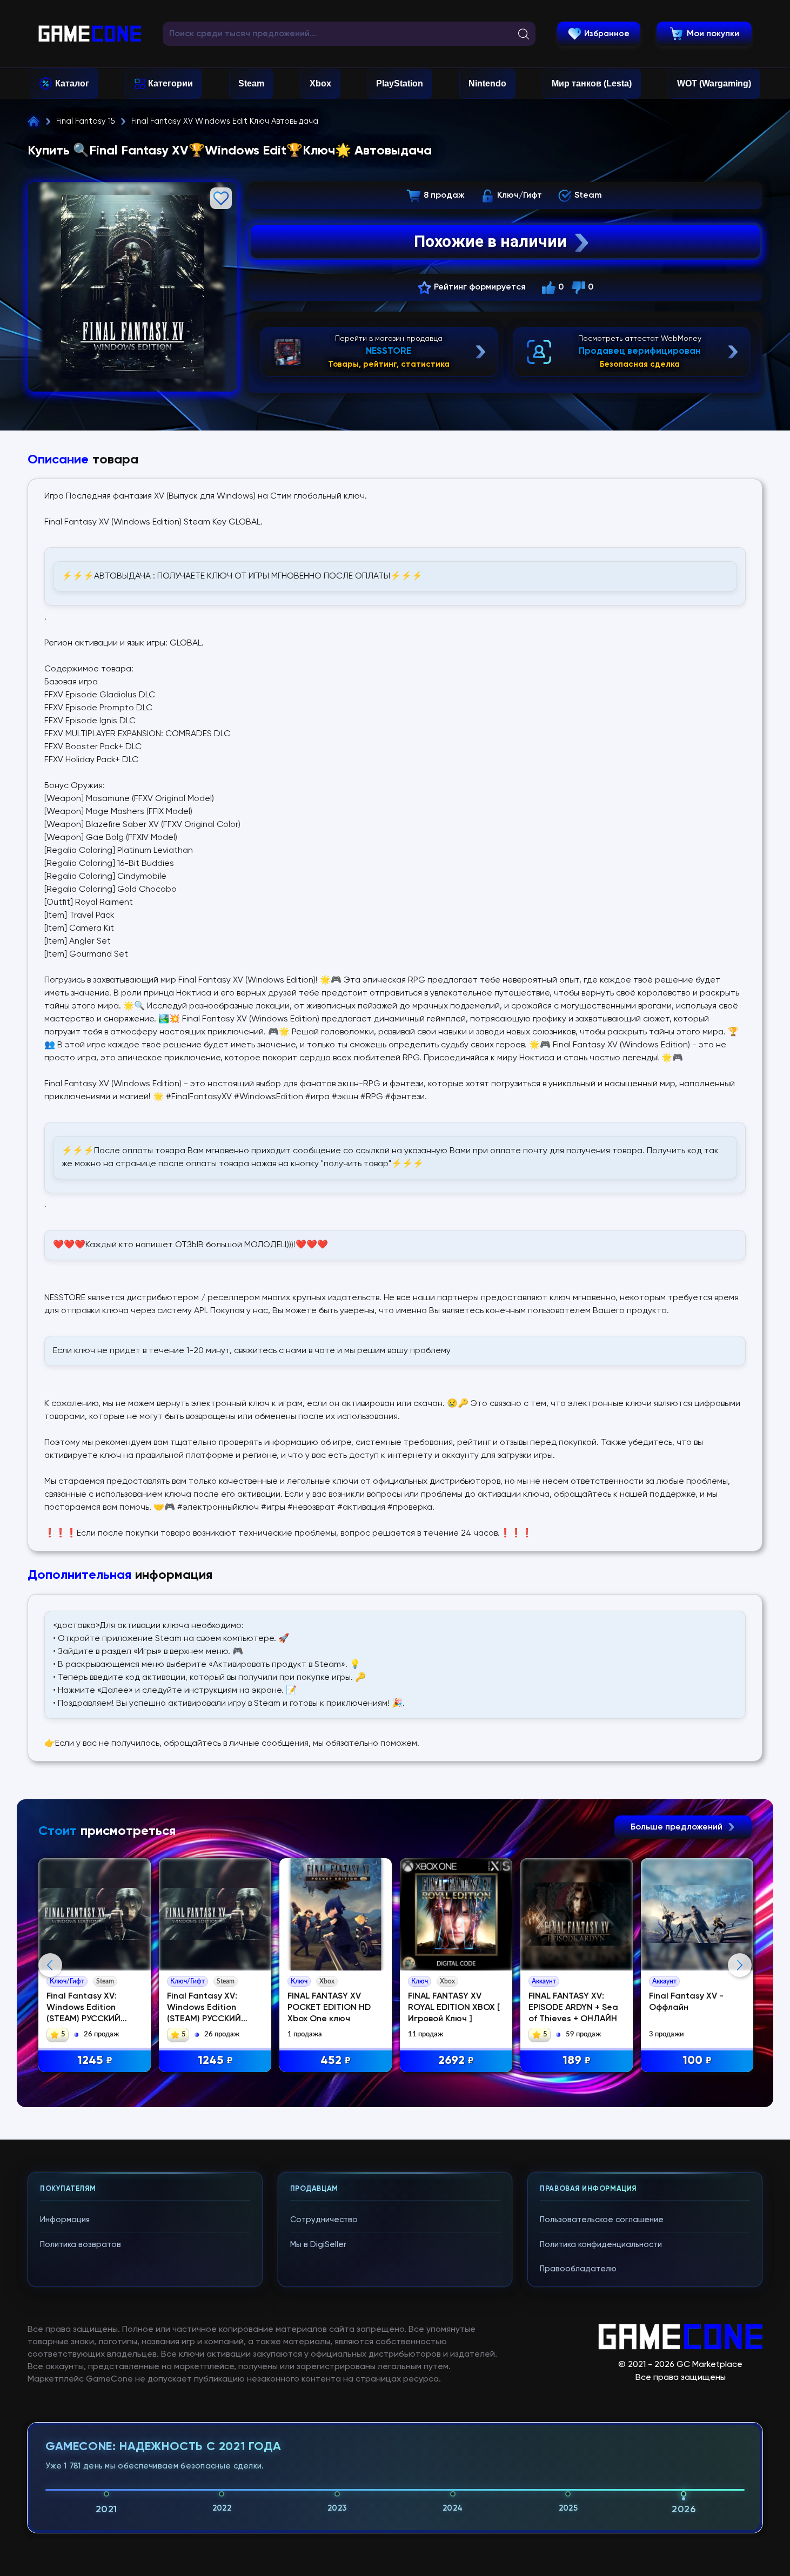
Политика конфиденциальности (601, 2245)
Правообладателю (578, 2269)
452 (336, 2061)
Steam (251, 83)
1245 (95, 2061)
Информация (65, 2220)
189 (577, 2061)
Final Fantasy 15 (86, 121)
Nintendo (487, 83)
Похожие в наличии (490, 241)
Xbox (320, 83)
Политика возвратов (81, 2245)
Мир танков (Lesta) (592, 83)
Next (740, 1965)
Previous (50, 1965)
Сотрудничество (324, 2220)
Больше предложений (678, 1827)
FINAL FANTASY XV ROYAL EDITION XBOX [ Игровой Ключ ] (454, 2008)
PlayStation (400, 83)
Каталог (72, 83)
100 (697, 2061)
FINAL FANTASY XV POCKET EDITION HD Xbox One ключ (329, 2008)
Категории (170, 83)
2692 (456, 2061)
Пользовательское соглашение (602, 2220)
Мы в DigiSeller (318, 2245)
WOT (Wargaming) (714, 83)
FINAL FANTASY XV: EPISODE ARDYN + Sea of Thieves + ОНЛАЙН (573, 2008)
